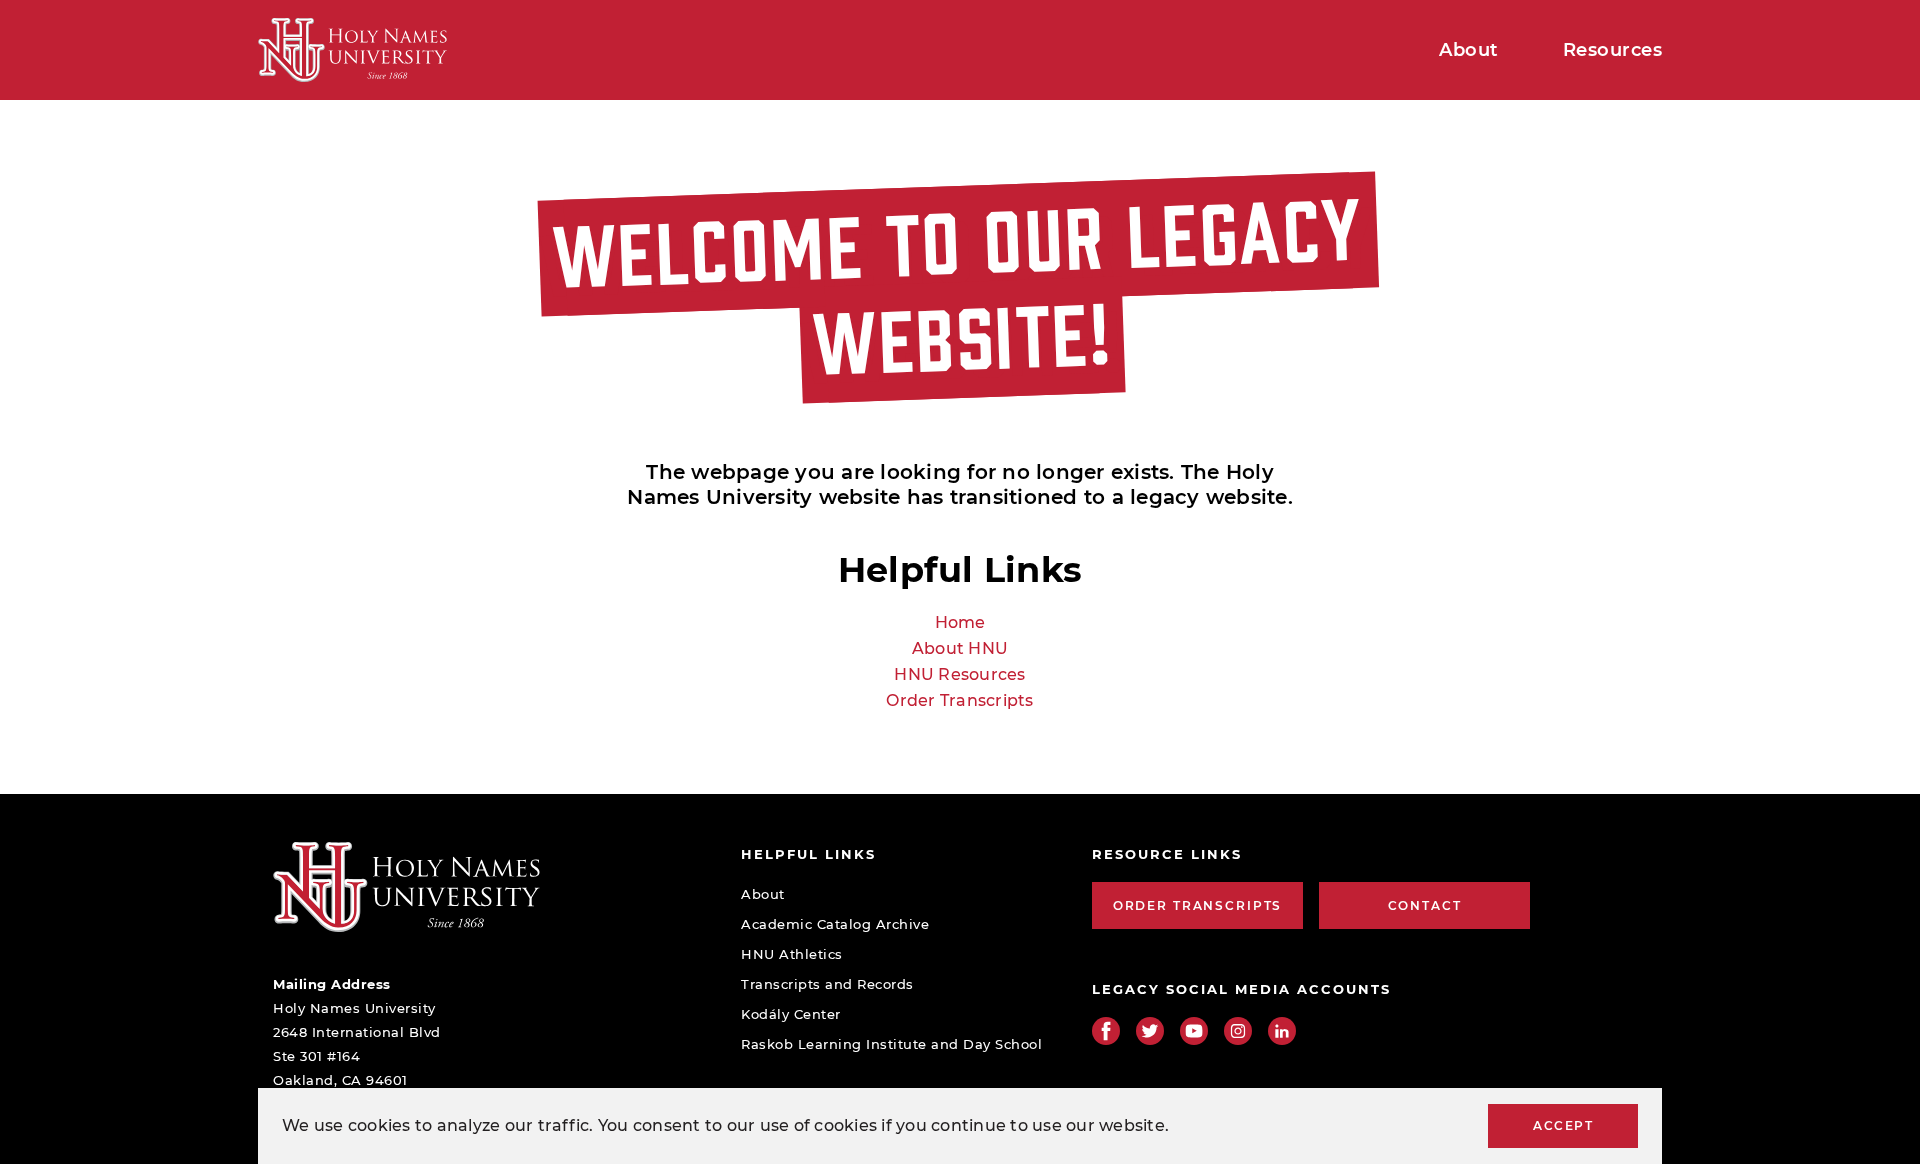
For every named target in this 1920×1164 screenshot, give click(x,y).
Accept (1563, 1125)
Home (960, 622)
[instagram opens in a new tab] (1238, 1031)
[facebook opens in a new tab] (1106, 1031)
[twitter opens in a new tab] (1150, 1031)
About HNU (960, 648)
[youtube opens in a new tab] (1194, 1031)
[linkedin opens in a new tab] (1282, 1031)
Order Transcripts (959, 700)
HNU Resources (959, 674)
